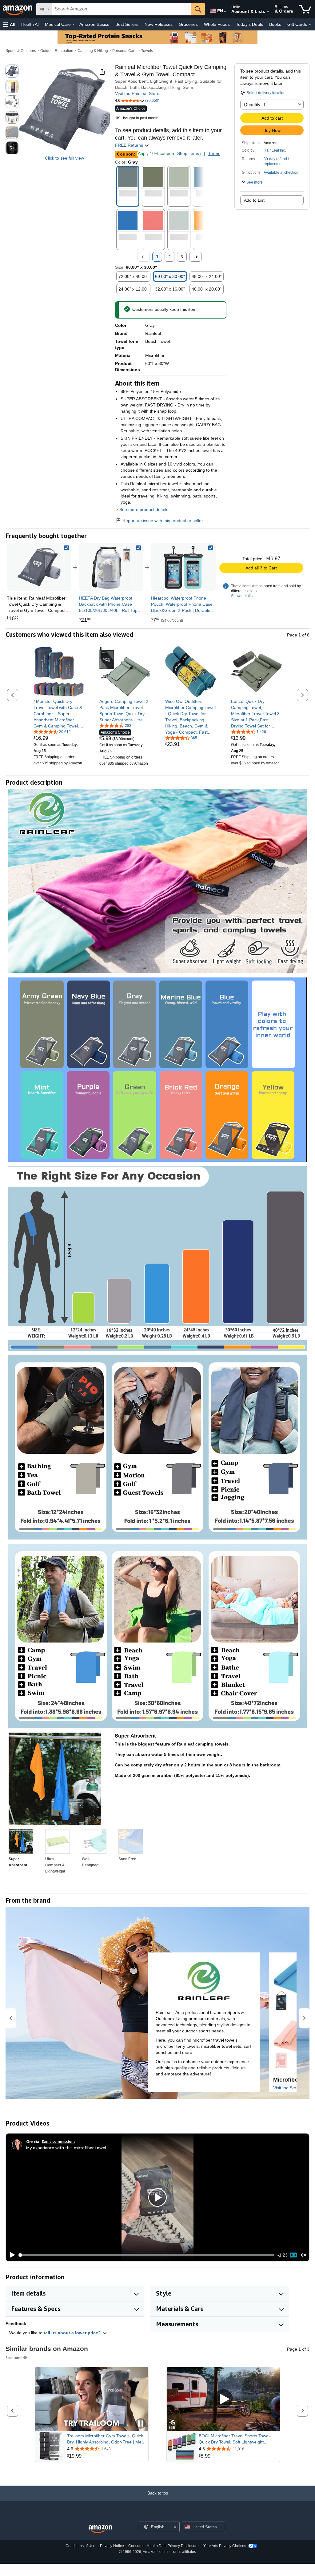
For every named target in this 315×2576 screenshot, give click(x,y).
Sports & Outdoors (21, 51)
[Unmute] (304, 2255)
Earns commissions (59, 2141)
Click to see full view (64, 158)
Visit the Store (287, 2088)
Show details (242, 596)
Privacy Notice (112, 2546)
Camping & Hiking (93, 51)
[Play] (11, 2255)
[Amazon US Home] (100, 2529)
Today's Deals (249, 24)
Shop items (188, 153)
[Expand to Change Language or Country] (225, 12)
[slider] (147, 2255)
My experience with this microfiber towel (66, 2148)
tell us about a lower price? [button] (73, 2333)
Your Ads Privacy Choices (225, 2546)
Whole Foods (217, 24)
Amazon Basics (94, 24)
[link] (111, 567)
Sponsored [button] (14, 2358)
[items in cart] (305, 9)
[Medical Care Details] (74, 25)
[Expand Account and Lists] (268, 12)
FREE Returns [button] (130, 145)
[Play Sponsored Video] (223, 2399)
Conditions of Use (80, 2546)
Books (275, 24)
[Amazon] (18, 9)
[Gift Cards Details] (310, 25)
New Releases (159, 24)
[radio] (12, 71)
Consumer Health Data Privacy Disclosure (163, 2546)
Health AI (30, 24)
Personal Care (124, 51)
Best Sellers (127, 24)
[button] (9, 24)
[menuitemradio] (293, 2255)
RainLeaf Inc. (275, 150)
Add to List (254, 200)
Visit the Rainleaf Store (137, 93)
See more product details (144, 509)
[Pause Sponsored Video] (141, 2424)
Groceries (188, 24)
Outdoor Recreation (57, 51)
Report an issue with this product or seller (163, 521)
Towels (147, 51)
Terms (214, 153)
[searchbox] (122, 9)
